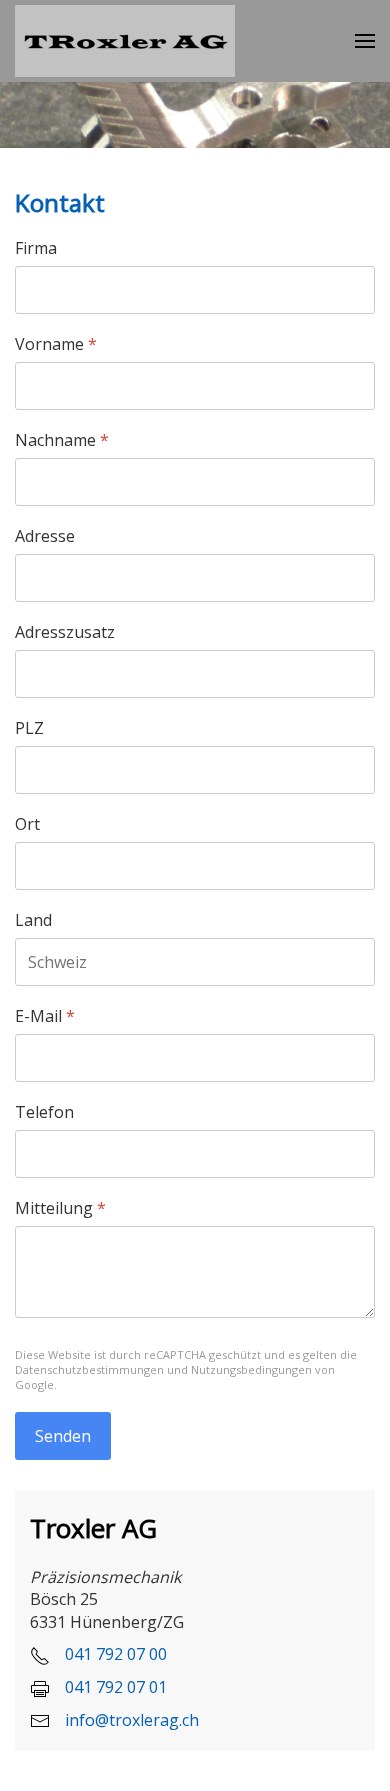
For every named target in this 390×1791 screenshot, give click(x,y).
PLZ (29, 728)
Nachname (62, 440)
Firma (36, 248)
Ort (27, 824)
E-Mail (45, 1016)
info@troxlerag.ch (132, 1720)
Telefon (44, 1112)
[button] (365, 41)
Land (33, 920)
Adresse (45, 536)
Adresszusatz (65, 632)
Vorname (56, 344)
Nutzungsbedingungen (251, 1369)
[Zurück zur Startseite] (125, 41)
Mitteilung (60, 1208)
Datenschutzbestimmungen (89, 1369)
